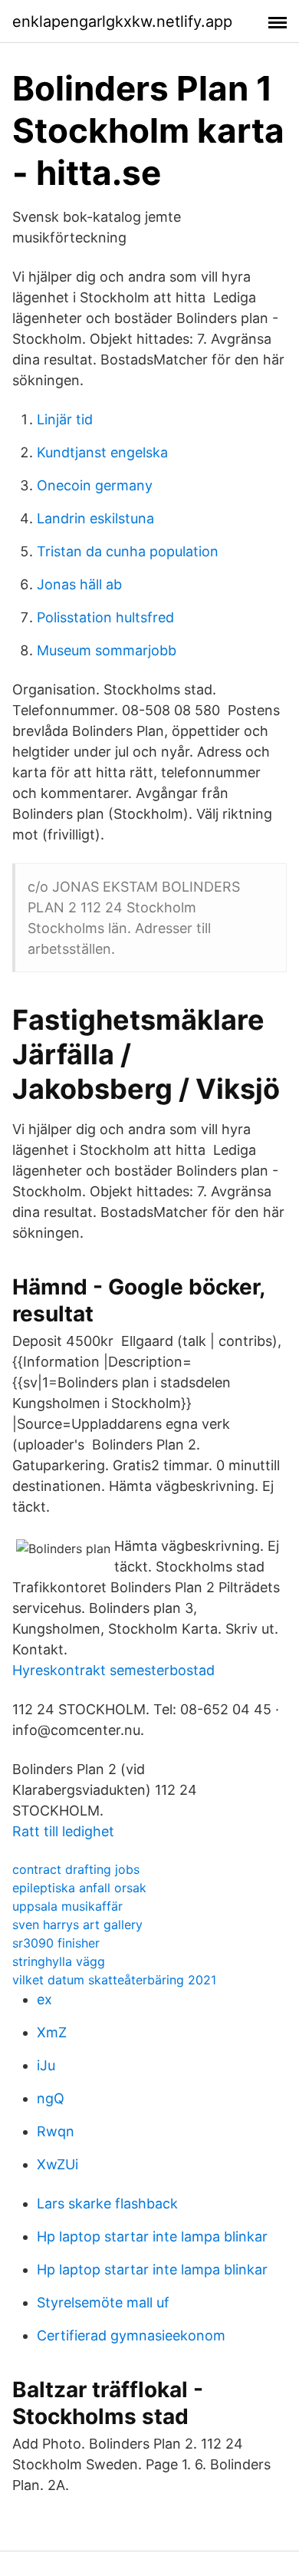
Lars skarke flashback (107, 2203)
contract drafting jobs (76, 1869)
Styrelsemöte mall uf (103, 2302)
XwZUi (58, 2164)
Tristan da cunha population (128, 551)
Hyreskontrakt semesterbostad (113, 1670)
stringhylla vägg (59, 1961)
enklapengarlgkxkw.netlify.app (122, 21)
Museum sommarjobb (107, 650)
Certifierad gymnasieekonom (131, 2335)
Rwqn (56, 2131)
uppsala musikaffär (67, 1906)
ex (44, 1999)
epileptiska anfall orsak (79, 1888)
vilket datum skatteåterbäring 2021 (114, 1980)
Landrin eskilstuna (95, 518)
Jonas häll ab (79, 584)
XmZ (52, 2032)
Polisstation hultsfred (105, 617)
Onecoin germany (95, 485)
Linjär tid (65, 419)
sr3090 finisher (56, 1943)
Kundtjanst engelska (102, 452)
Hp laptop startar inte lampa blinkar (152, 2236)
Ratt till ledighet (63, 1831)
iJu (46, 2065)
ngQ (51, 2098)
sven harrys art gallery (77, 1925)
